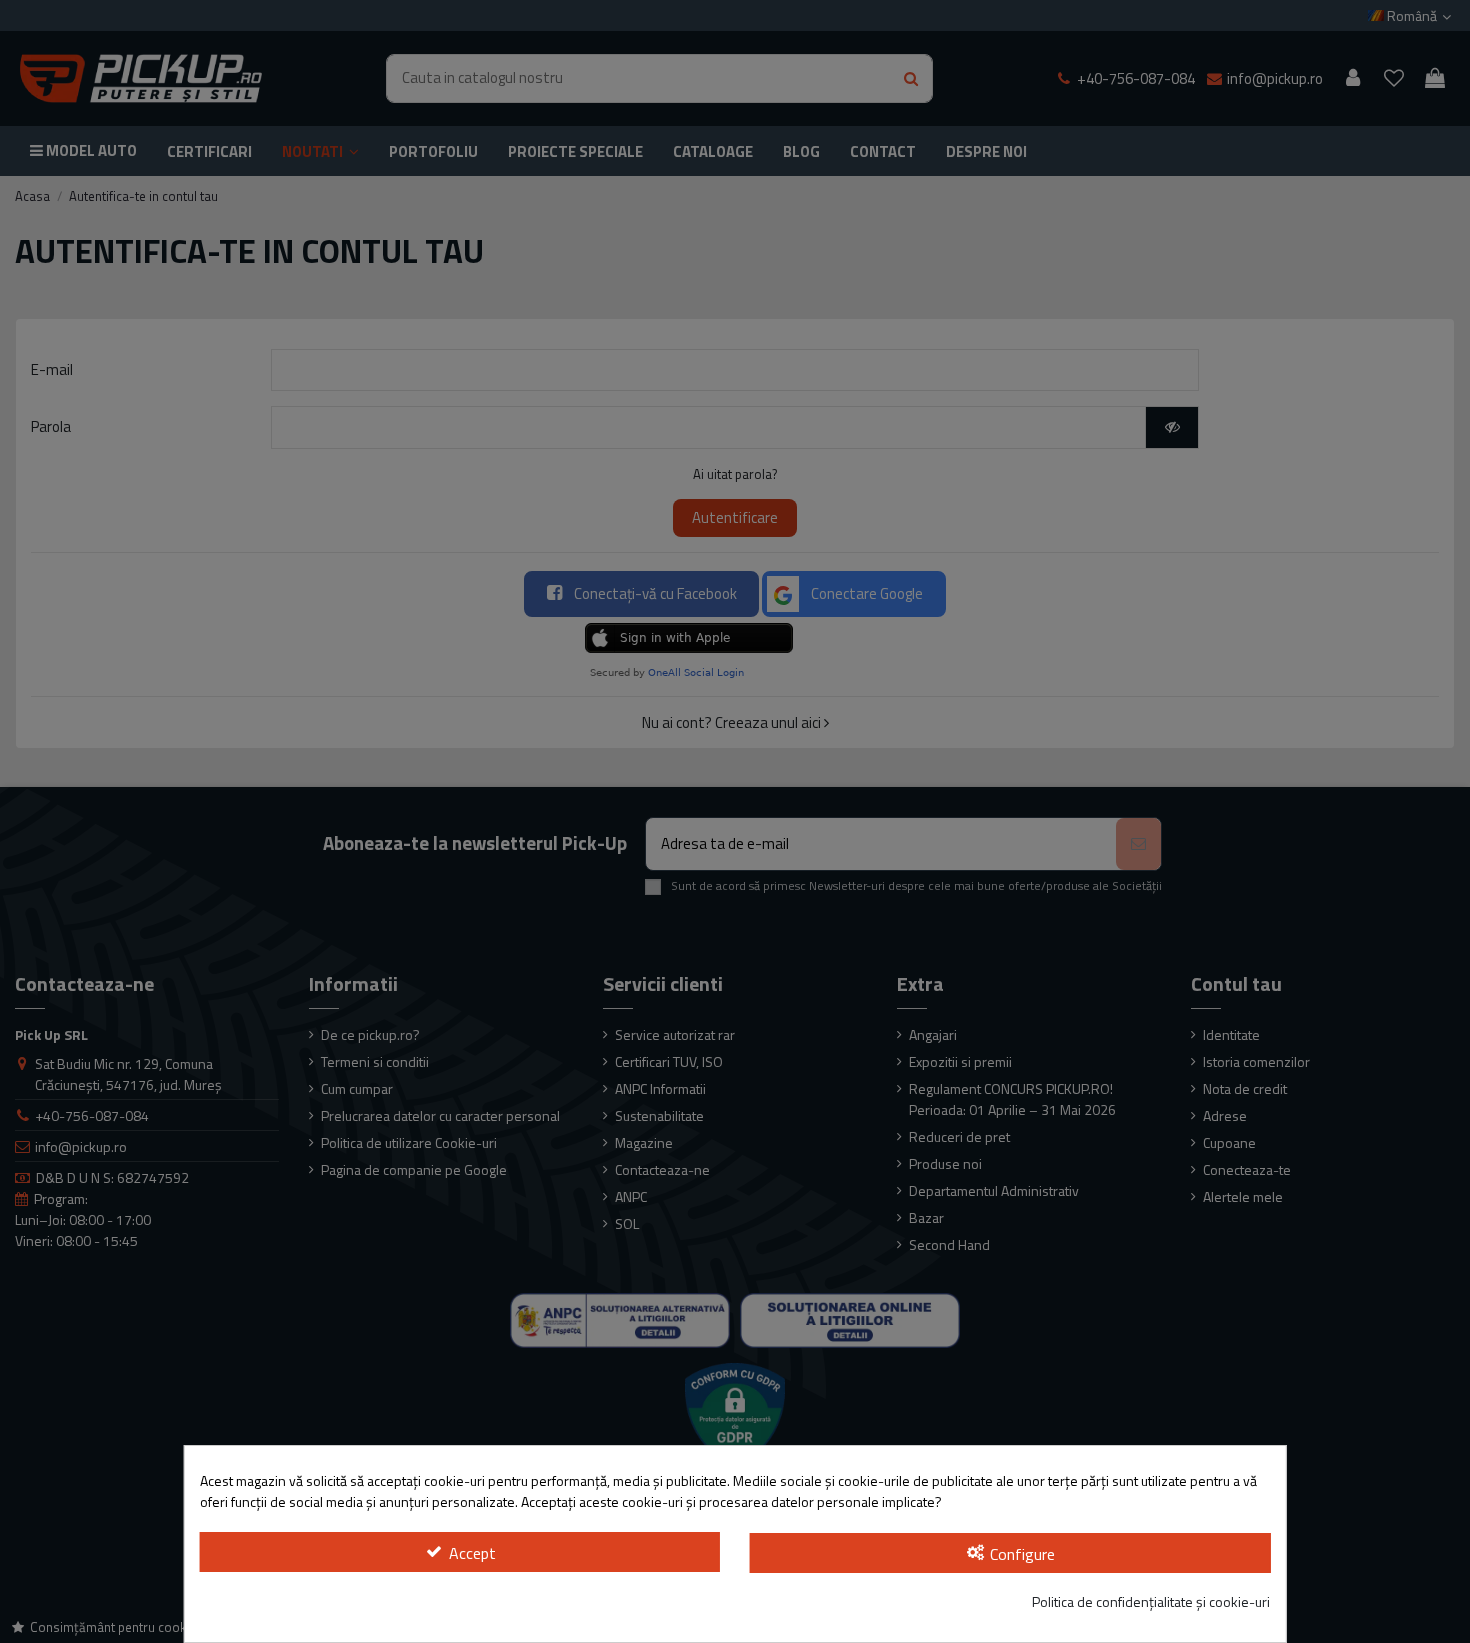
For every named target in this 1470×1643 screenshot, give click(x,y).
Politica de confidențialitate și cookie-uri (1151, 1601)
